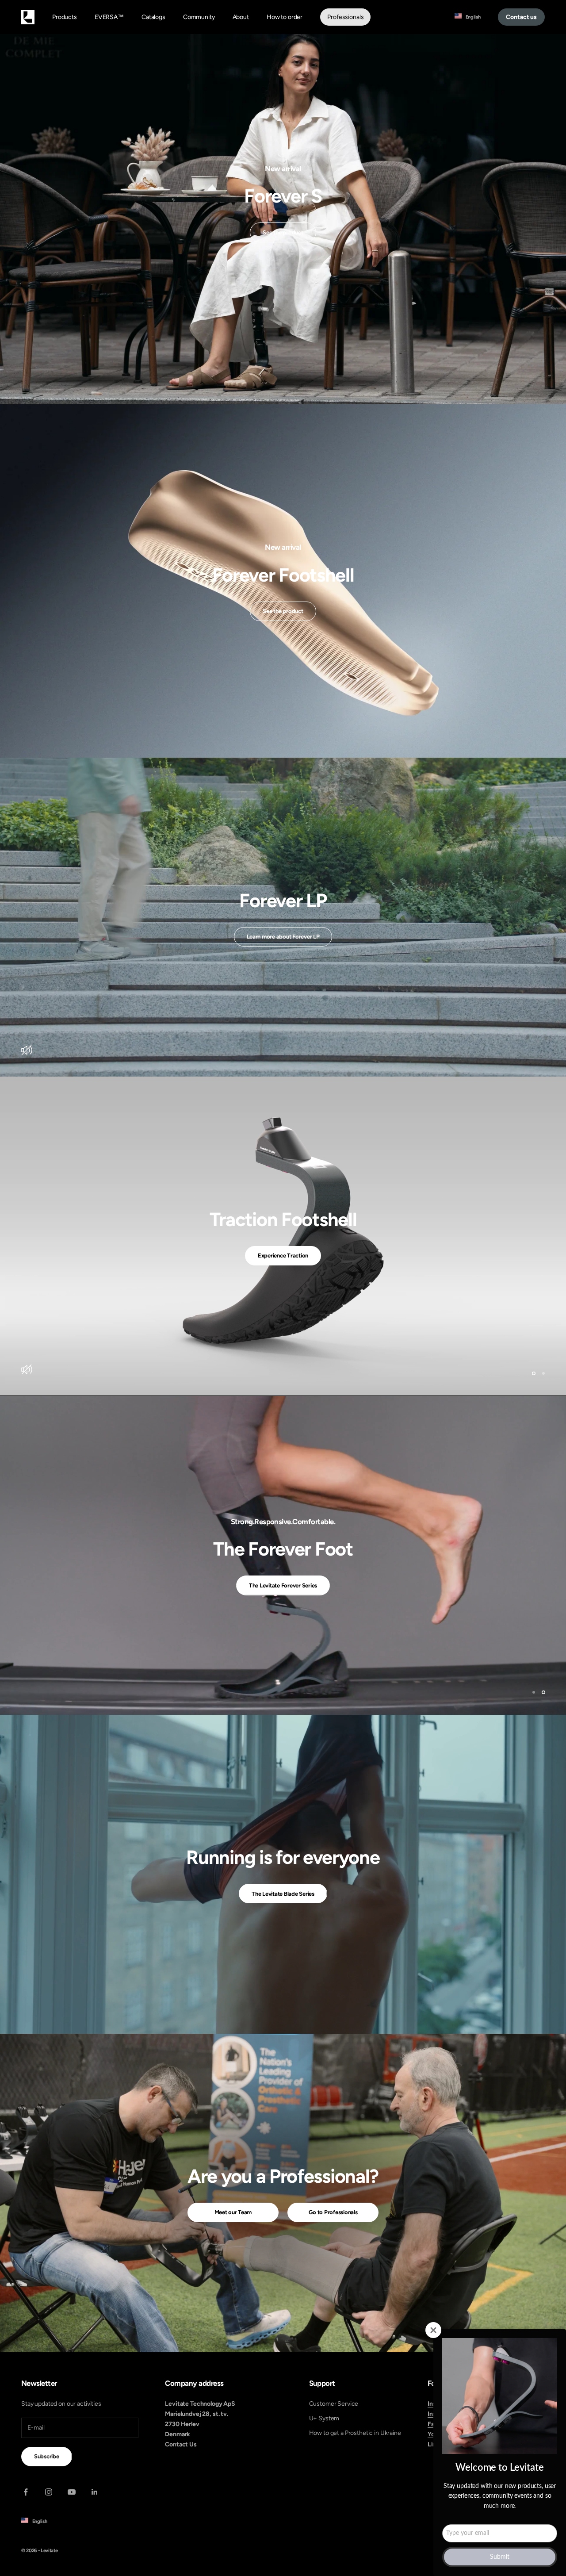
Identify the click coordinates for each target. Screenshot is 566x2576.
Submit (500, 2557)
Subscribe (47, 2455)
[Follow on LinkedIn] (95, 2491)
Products (65, 17)
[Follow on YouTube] (72, 2491)
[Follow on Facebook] (26, 2491)
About (241, 17)
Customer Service (334, 2403)
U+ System (324, 2417)
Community (199, 17)
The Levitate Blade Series (283, 1892)
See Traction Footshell (283, 1255)
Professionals (345, 17)
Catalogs (153, 17)
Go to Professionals (333, 2211)
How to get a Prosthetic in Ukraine (355, 2432)
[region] (283, 1236)
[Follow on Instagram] (49, 2491)
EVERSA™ (109, 17)
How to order (285, 17)
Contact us (521, 17)
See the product (283, 232)
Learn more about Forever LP (283, 937)
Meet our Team (233, 2211)
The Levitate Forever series (283, 1596)
